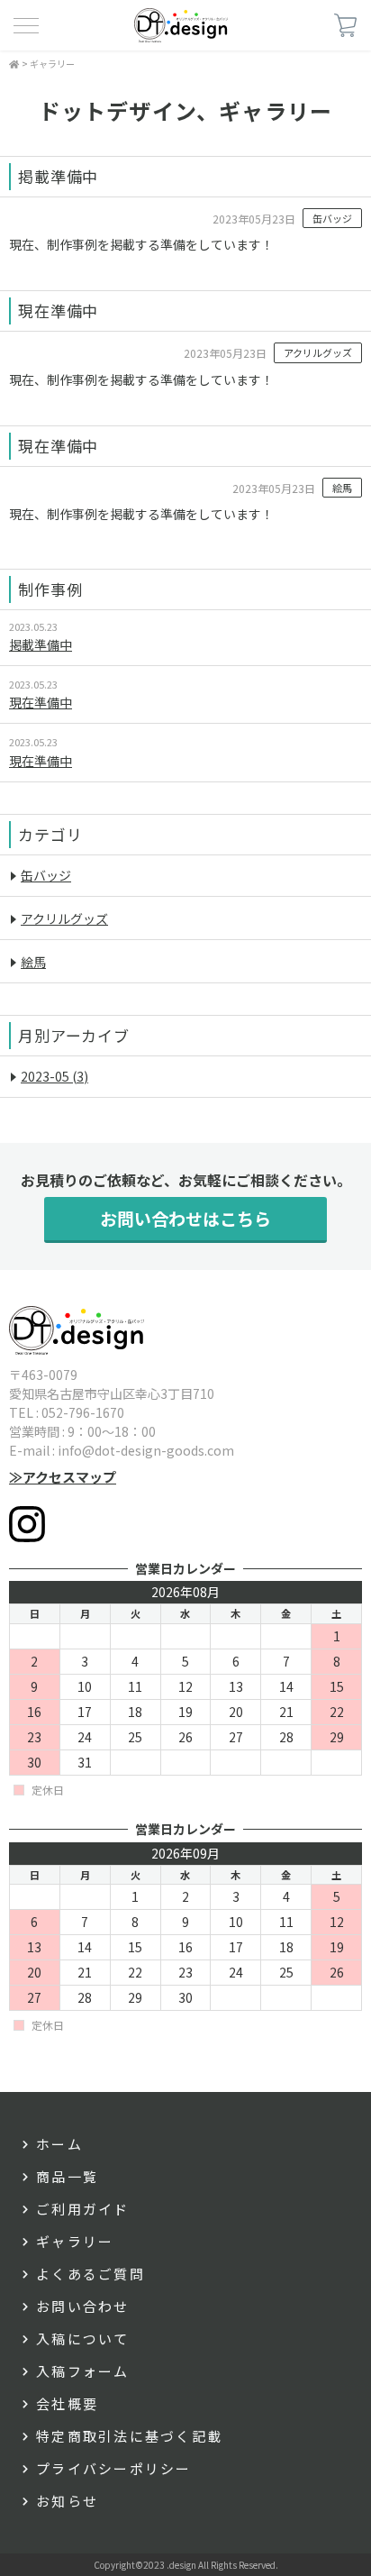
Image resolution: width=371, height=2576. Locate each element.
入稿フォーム (83, 2371)
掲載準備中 (41, 644)
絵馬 (342, 488)
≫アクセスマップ (63, 1477)
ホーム (59, 2144)
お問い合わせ (83, 2306)
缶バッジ (332, 218)
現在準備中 (41, 702)
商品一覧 (67, 2176)
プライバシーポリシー (114, 2468)
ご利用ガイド (83, 2209)
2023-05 (54, 1076)
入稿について (83, 2338)
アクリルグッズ (318, 352)
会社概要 (67, 2403)
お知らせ (67, 2501)
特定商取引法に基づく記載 (129, 2436)
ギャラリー (52, 64)
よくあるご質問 (90, 2274)
